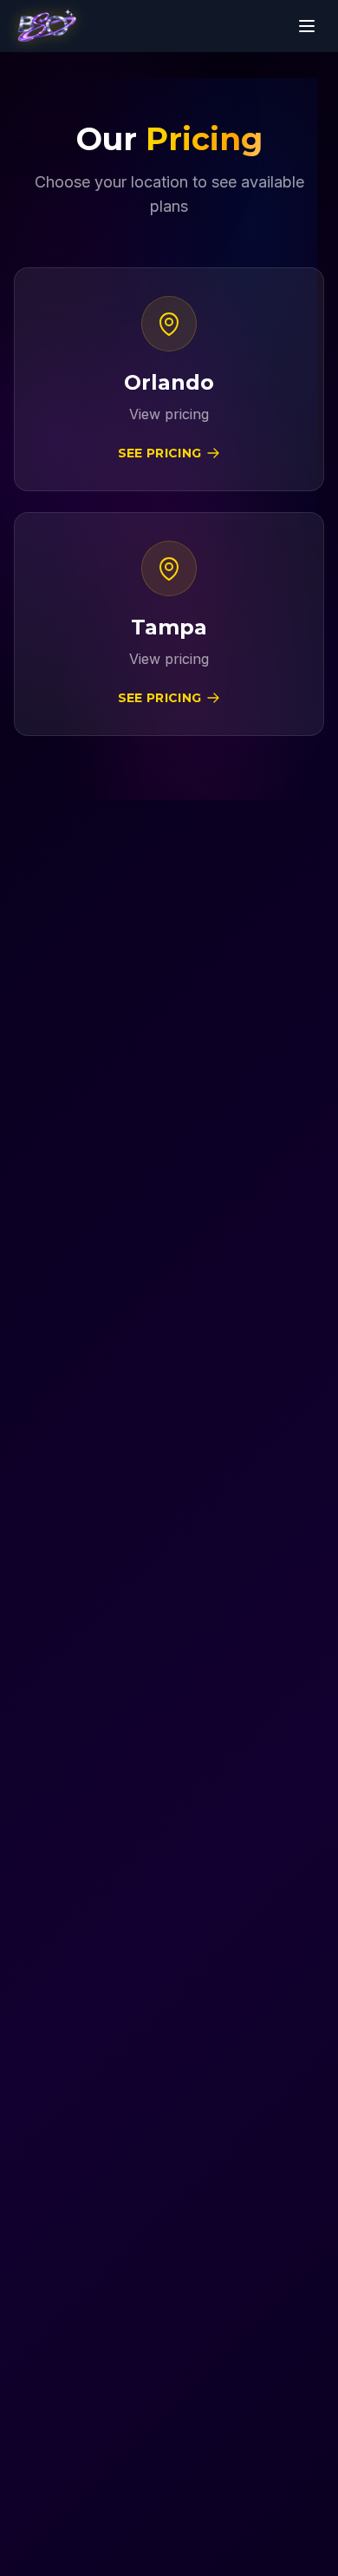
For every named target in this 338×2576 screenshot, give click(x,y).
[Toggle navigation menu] (307, 26)
